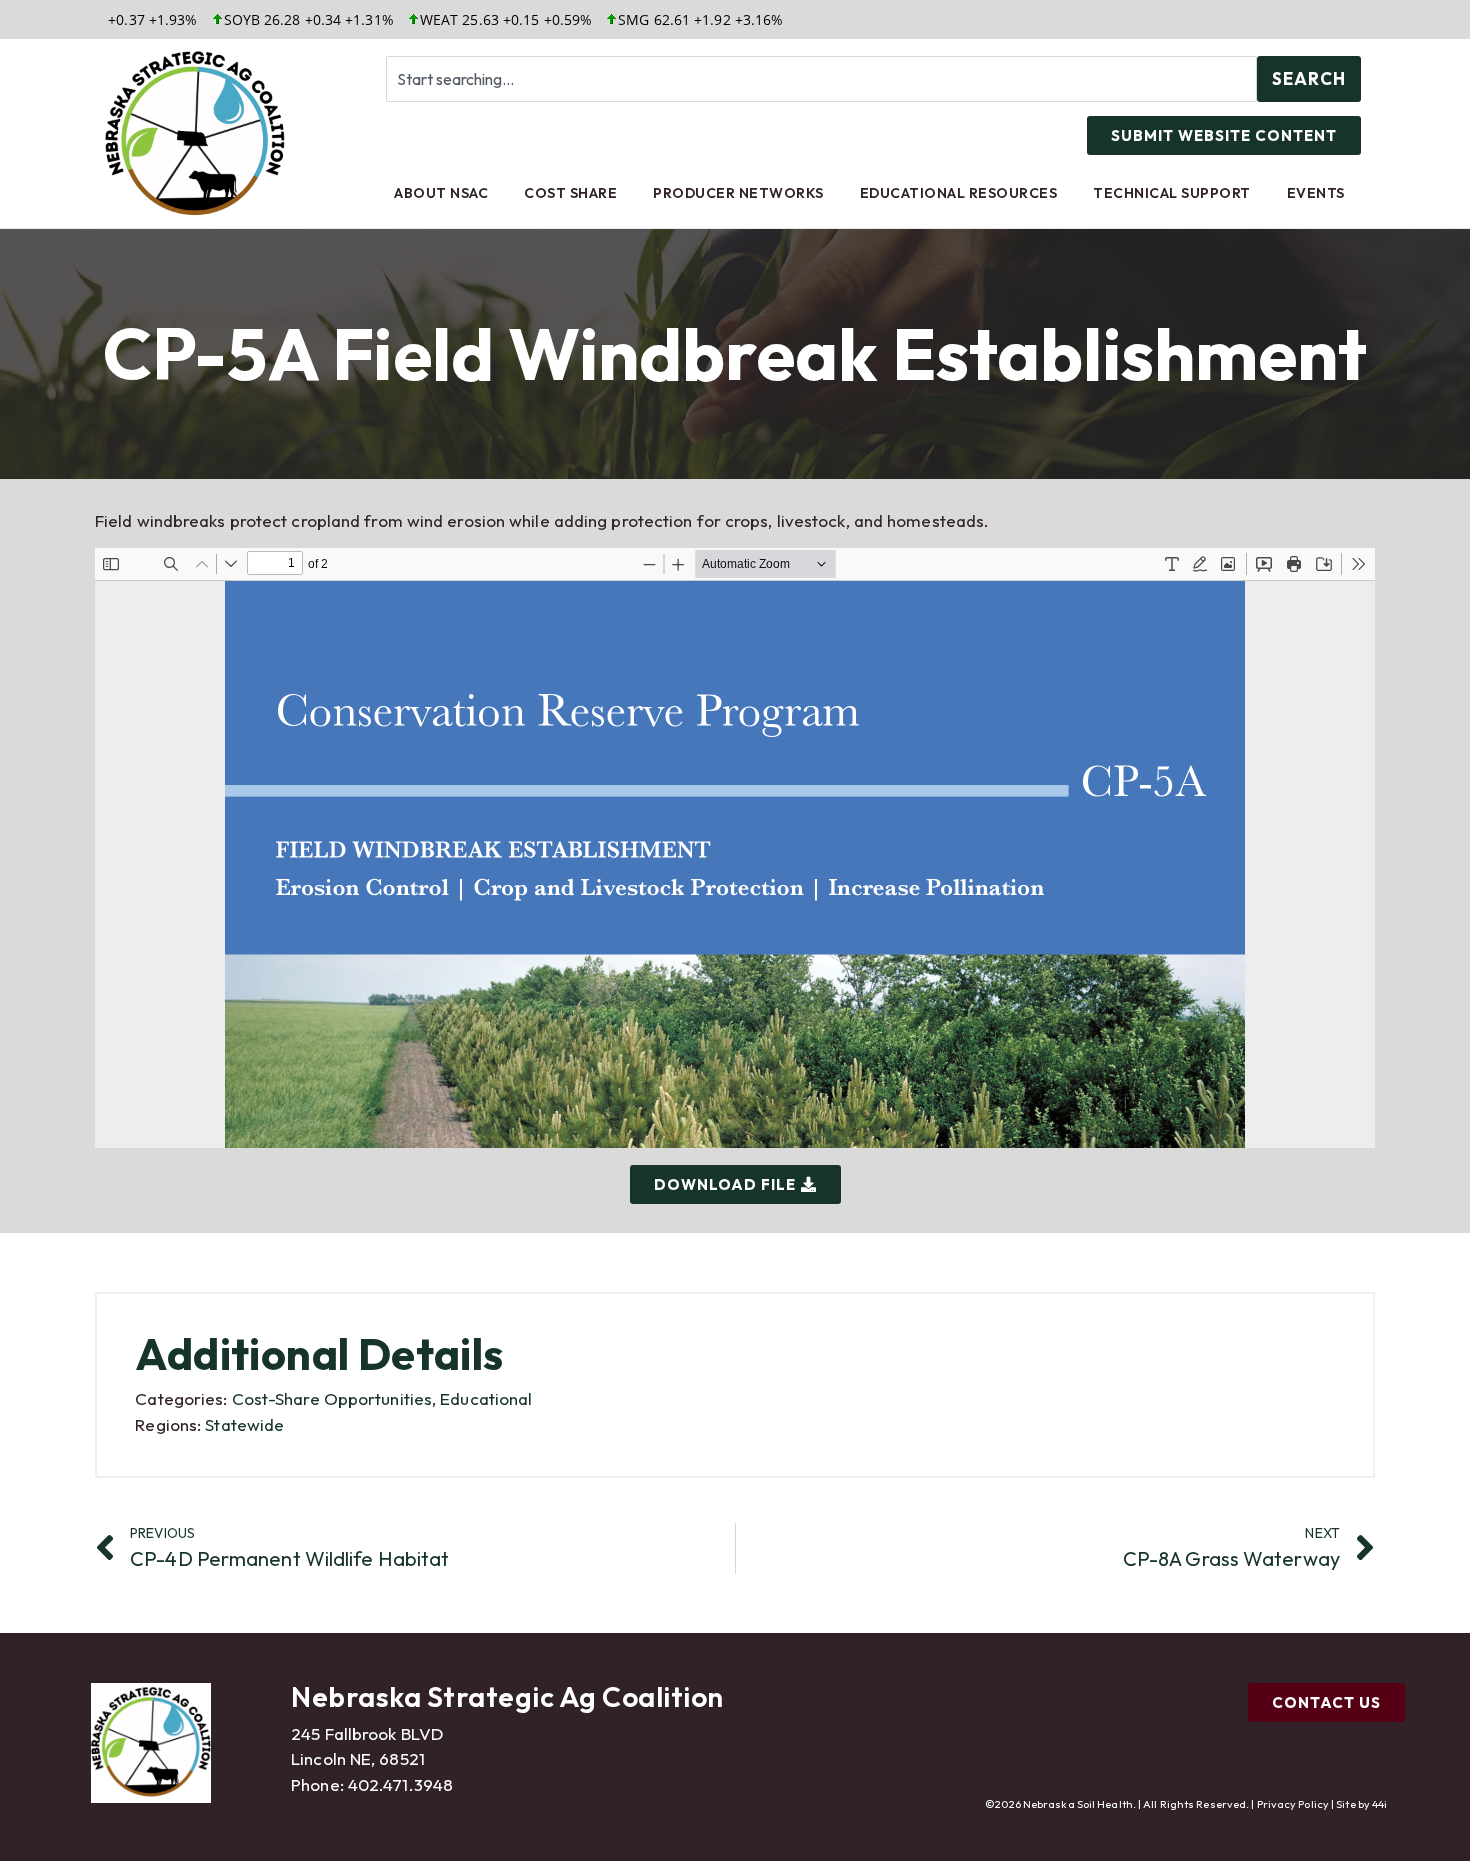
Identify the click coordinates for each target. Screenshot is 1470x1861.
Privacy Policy (1293, 1804)
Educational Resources (959, 193)
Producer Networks (738, 193)
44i (1379, 1804)
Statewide (244, 1424)
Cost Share (570, 193)
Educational (486, 1398)
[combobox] (821, 79)
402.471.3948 (400, 1784)
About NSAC (441, 193)
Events (1316, 193)
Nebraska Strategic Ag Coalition (507, 1696)
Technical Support (1172, 193)
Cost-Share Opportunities (332, 1398)
